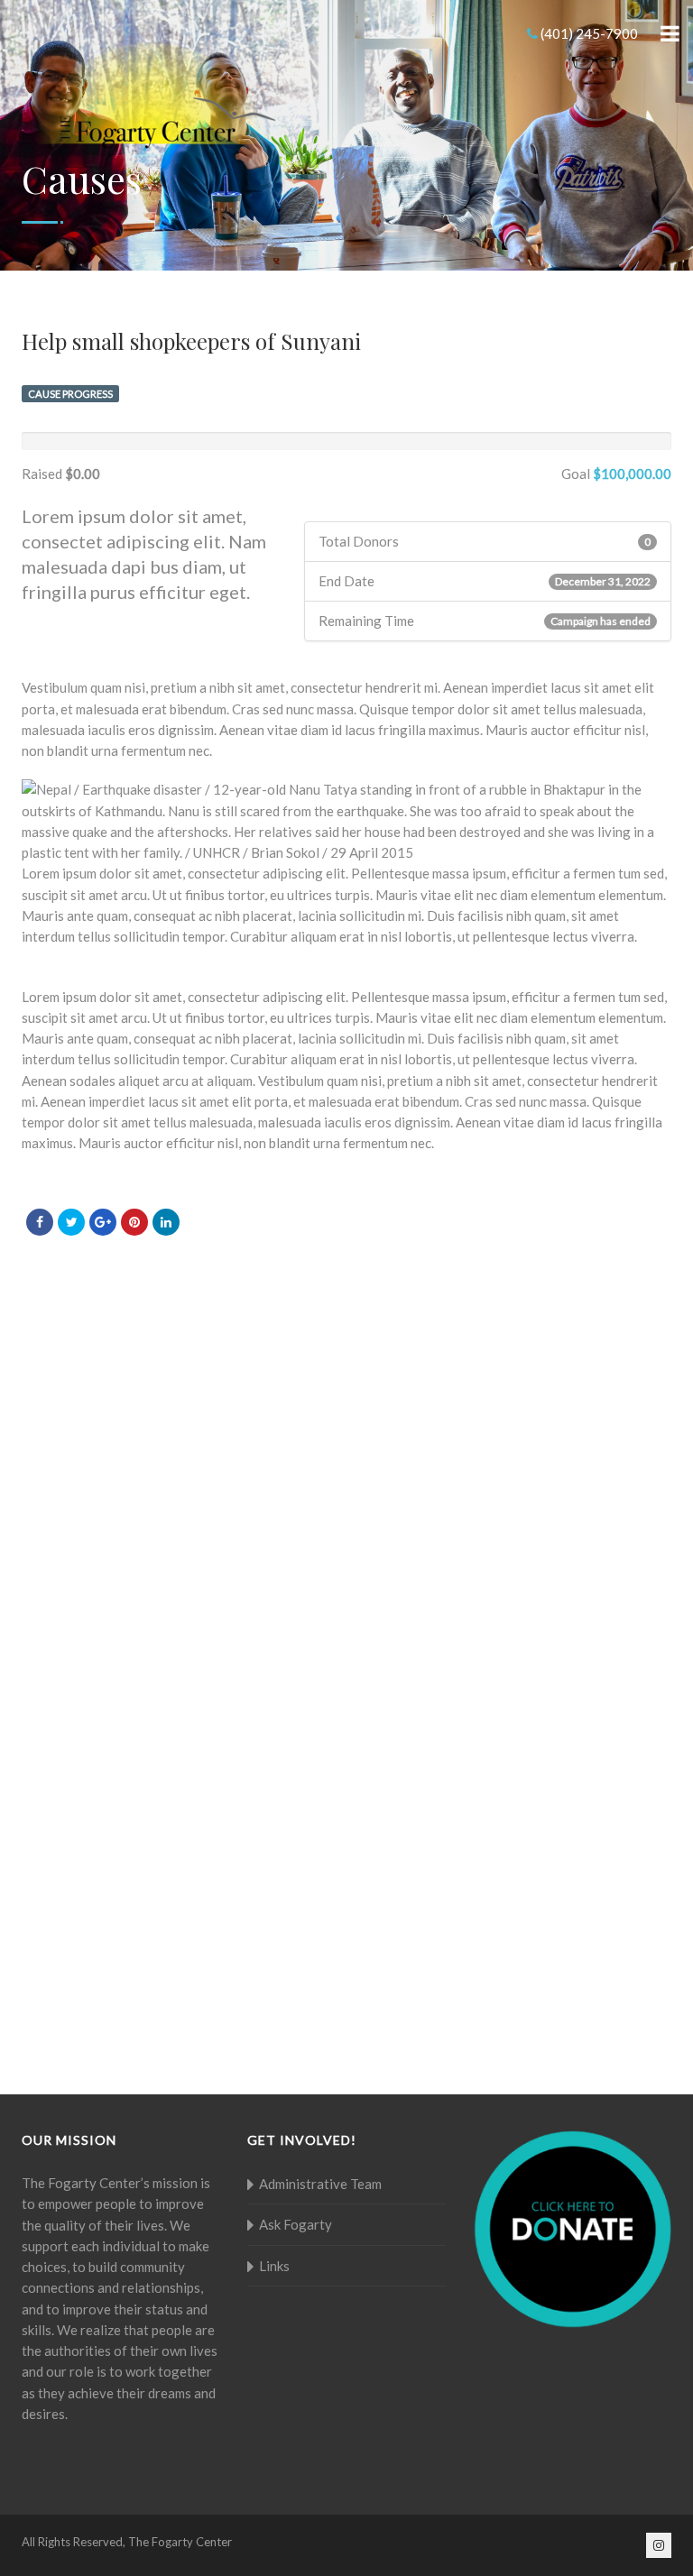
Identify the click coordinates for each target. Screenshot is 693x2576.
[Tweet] (71, 1222)
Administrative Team (320, 2184)
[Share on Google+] (103, 1222)
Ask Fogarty (296, 2224)
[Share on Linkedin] (166, 1222)
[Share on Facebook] (40, 1222)
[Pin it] (134, 1222)
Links (274, 2266)
